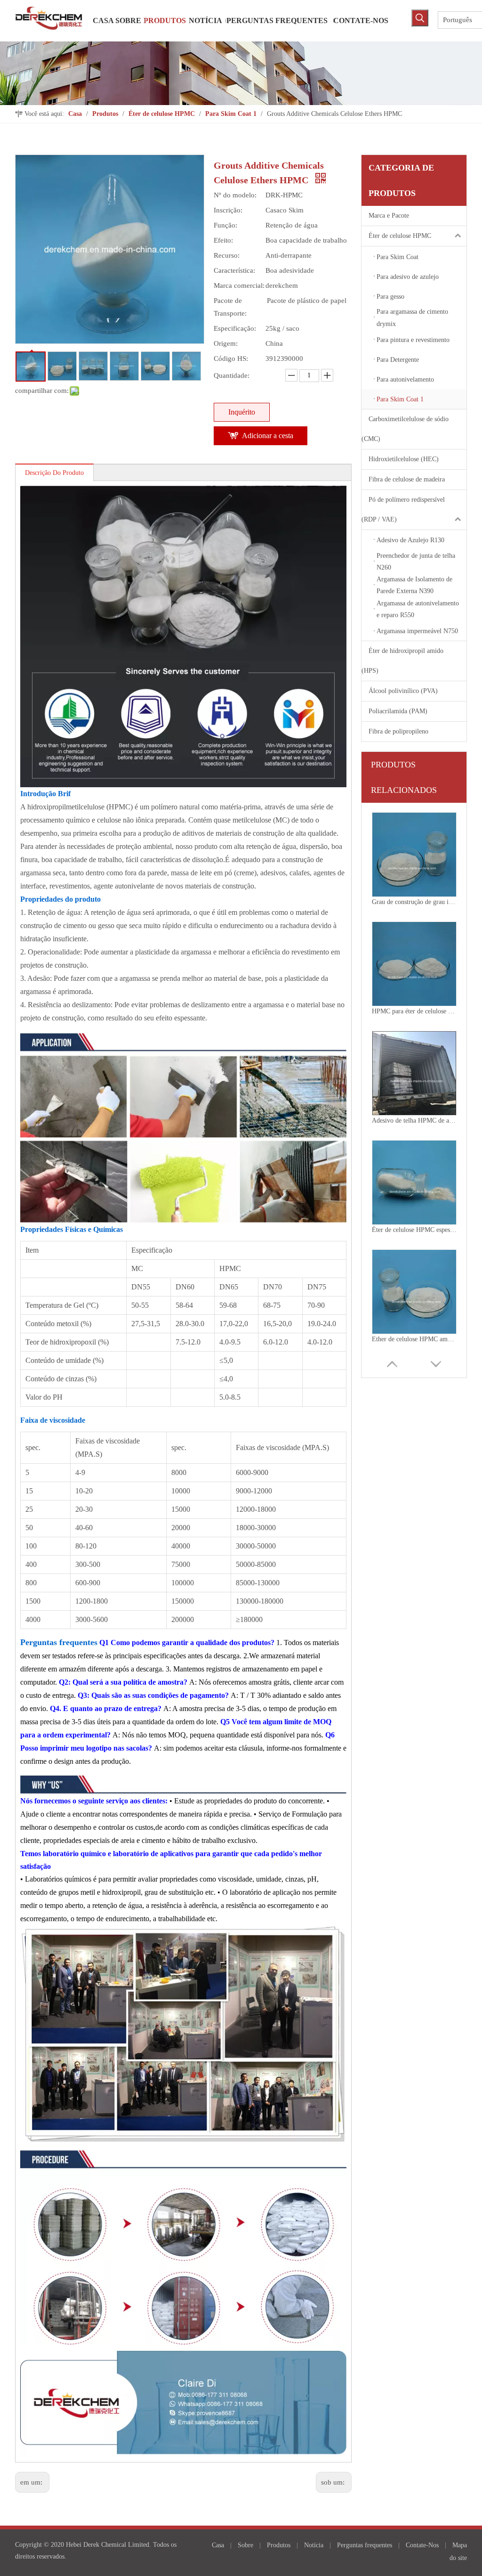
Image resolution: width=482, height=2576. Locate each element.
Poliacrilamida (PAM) (398, 711)
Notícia (314, 2545)
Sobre (245, 2545)
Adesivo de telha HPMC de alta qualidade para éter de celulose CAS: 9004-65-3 (414, 1011)
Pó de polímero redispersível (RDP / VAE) (403, 509)
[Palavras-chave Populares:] (420, 18)
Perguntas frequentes (365, 2545)
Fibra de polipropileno (398, 731)
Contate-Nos (422, 2545)
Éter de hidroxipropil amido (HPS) (402, 661)
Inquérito (242, 412)
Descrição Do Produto (54, 473)
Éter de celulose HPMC (400, 236)
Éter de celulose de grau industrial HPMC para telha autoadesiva (414, 1339)
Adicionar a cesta (268, 436)
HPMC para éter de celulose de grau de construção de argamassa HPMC (414, 902)
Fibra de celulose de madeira (407, 479)
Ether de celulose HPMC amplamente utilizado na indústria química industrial (414, 1230)
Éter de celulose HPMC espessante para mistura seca (414, 1121)
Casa (218, 2545)
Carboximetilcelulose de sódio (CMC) (405, 429)
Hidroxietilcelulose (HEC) (404, 459)
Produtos (279, 2545)
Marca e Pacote (389, 216)
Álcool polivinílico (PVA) (403, 691)
